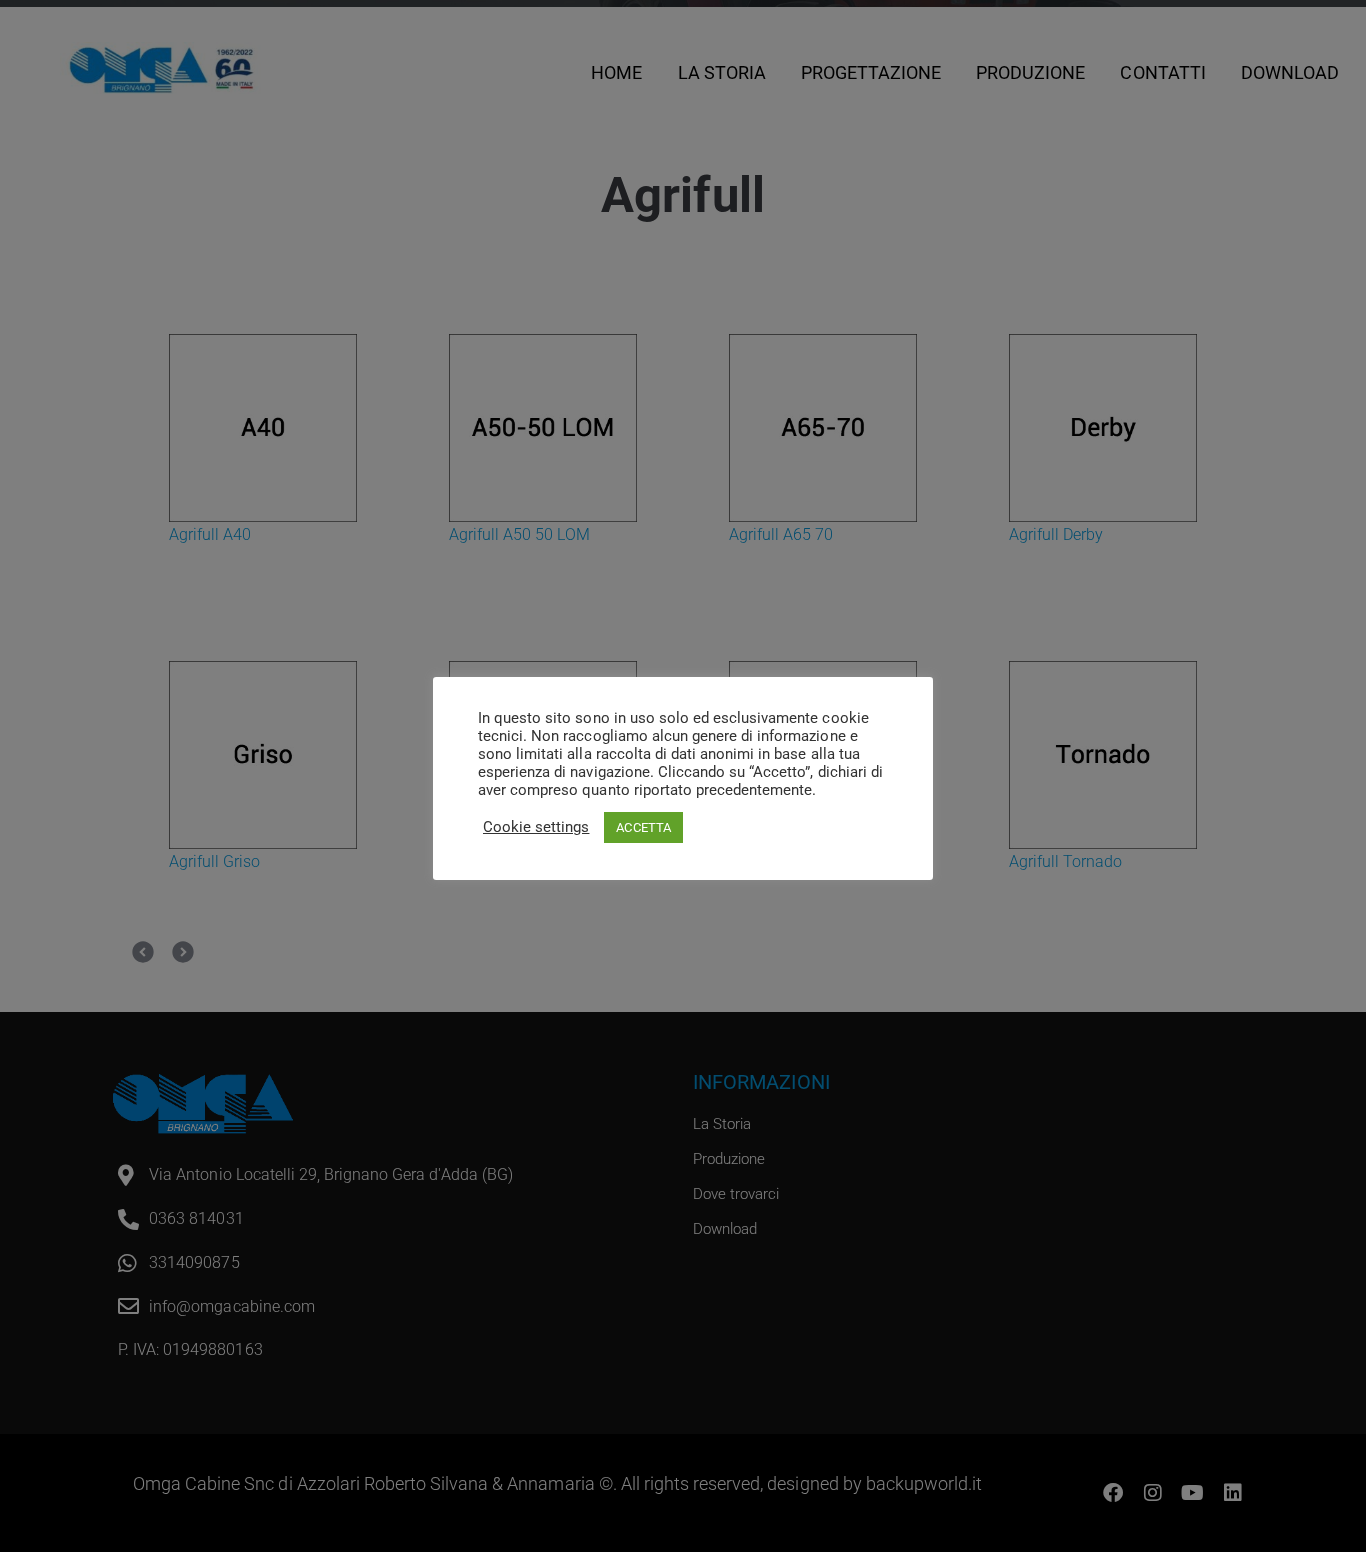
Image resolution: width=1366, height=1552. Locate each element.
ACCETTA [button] (643, 827)
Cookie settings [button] (536, 827)
